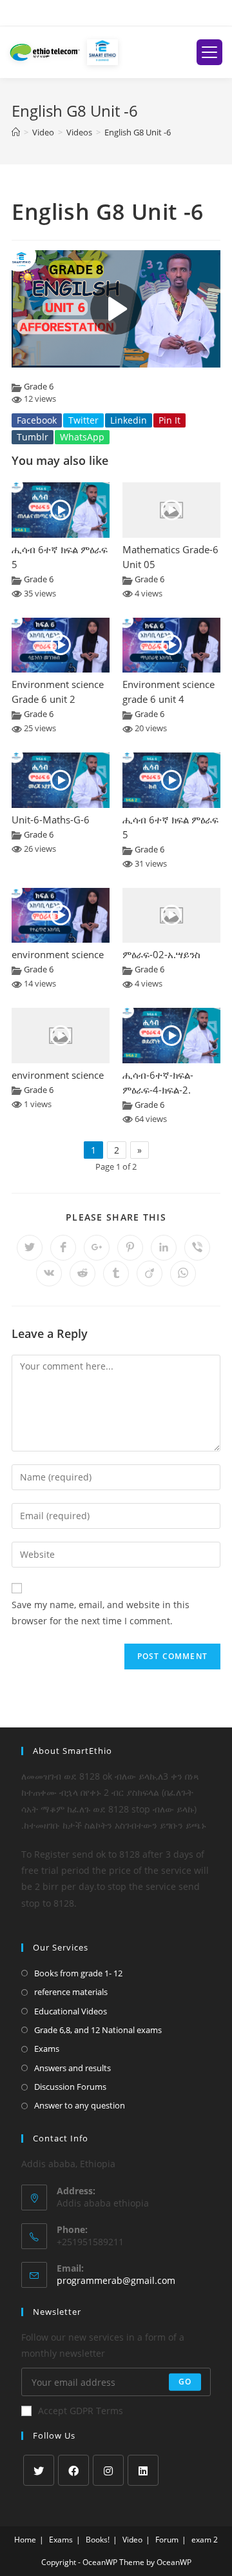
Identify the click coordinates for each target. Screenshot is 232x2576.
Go (185, 2382)
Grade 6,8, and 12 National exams (98, 2030)
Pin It (169, 420)
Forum (167, 2540)
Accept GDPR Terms (81, 2411)
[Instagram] (108, 2470)
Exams (47, 2049)
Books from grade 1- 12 (78, 1973)
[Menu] (209, 52)
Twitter (83, 420)
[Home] (16, 132)
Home (25, 2540)
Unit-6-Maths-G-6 (51, 820)
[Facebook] (73, 2470)
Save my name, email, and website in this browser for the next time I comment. (101, 1613)
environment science (58, 955)
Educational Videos (71, 2011)
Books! (98, 2540)
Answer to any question (80, 2105)
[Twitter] (39, 2470)
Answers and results (72, 2068)
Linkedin (129, 420)
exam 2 (205, 2540)
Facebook (37, 420)
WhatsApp (82, 437)
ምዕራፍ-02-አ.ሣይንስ (161, 955)
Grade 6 (39, 387)
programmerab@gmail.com (116, 2280)
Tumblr (33, 437)
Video (132, 2540)
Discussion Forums (70, 2087)
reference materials (71, 1992)
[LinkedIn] (143, 2470)
